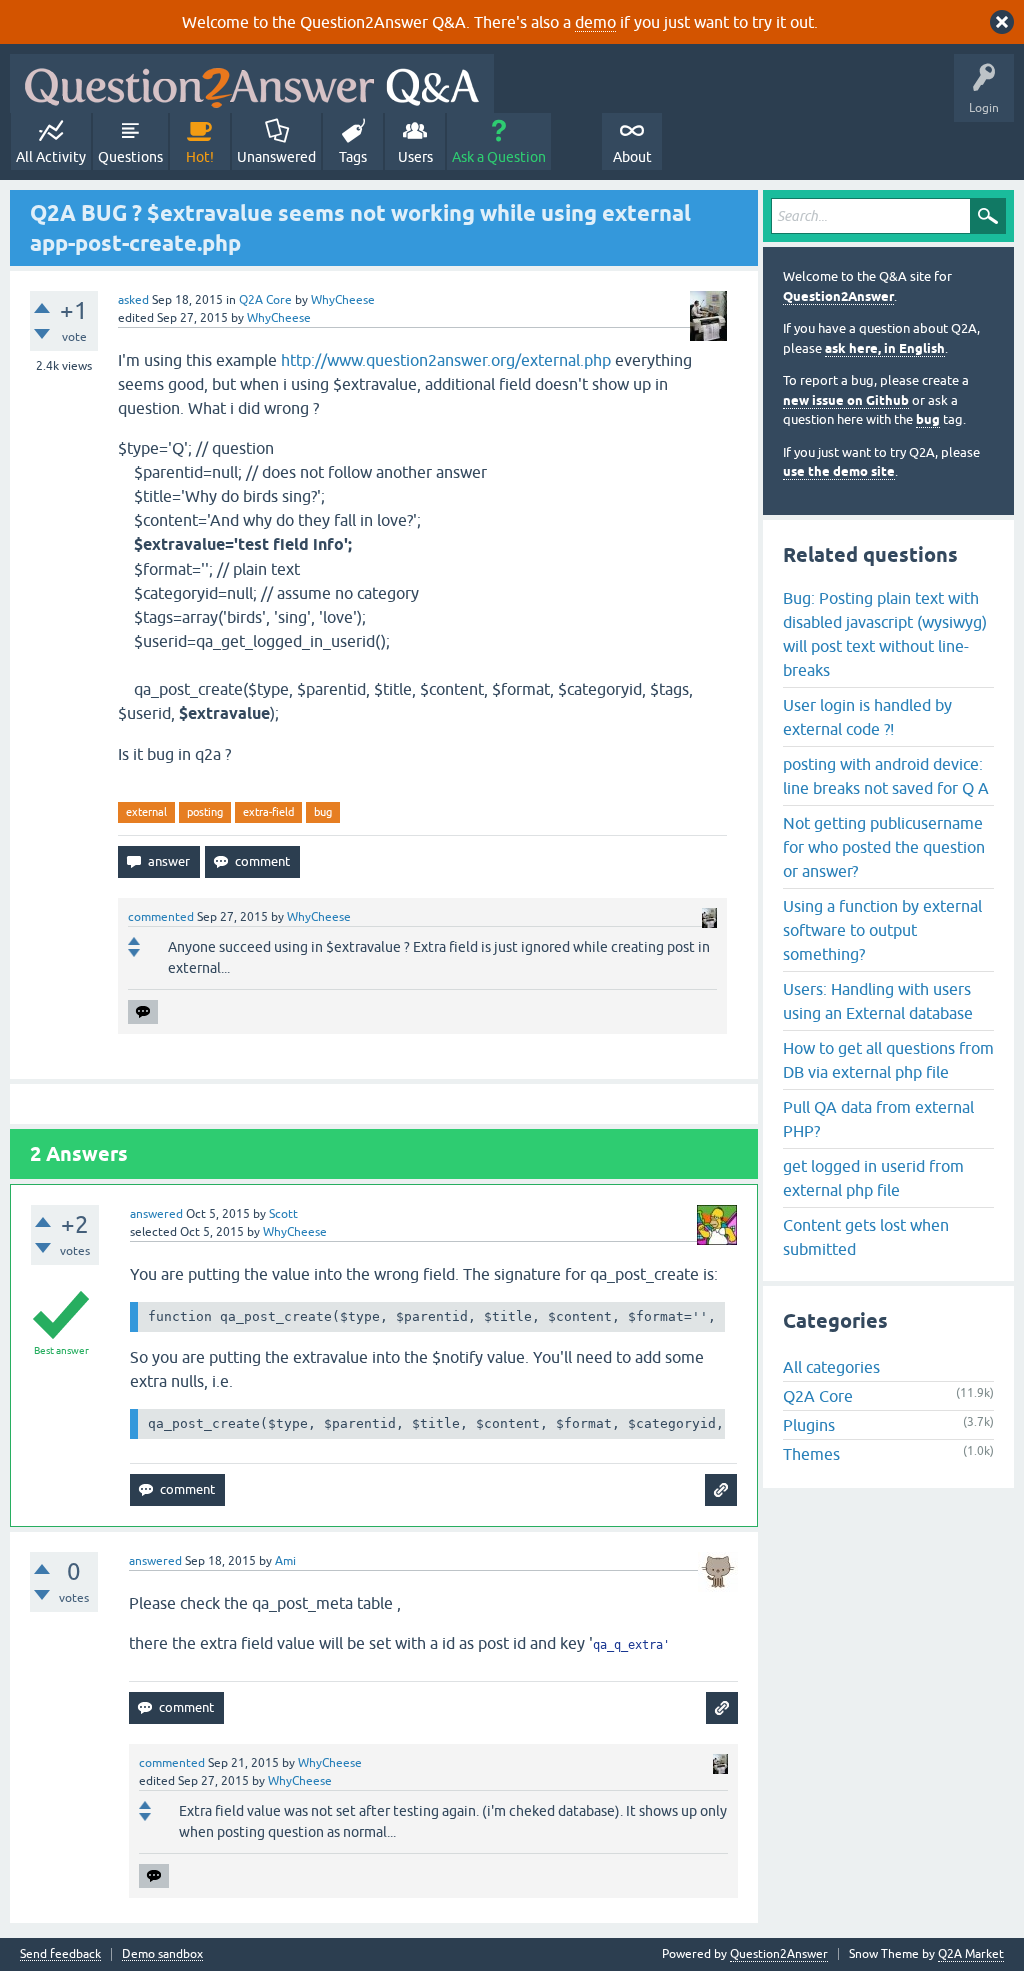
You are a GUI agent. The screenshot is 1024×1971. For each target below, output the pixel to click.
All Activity (51, 157)
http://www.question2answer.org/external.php (446, 360)
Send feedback (60, 1954)
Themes (811, 1454)
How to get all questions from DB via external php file (888, 1060)
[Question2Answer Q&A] (252, 83)
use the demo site (839, 471)
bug (323, 812)
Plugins (809, 1425)
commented (161, 917)
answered (156, 1214)
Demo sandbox (162, 1954)
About (632, 157)
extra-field (268, 812)
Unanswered (276, 157)
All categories (831, 1367)
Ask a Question (499, 157)
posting (205, 812)
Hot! (200, 157)
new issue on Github (846, 400)
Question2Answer (838, 296)
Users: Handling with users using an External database (878, 1001)
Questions (130, 157)
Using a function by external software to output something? (882, 930)
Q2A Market (971, 1954)
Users (415, 157)
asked (133, 300)
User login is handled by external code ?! (867, 717)
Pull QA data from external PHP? (878, 1119)
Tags (353, 157)
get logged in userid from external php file (873, 1178)
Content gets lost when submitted (866, 1237)
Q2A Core (265, 300)
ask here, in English (885, 348)
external (146, 812)
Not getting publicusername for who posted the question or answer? (884, 847)
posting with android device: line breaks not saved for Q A (886, 776)
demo (595, 22)
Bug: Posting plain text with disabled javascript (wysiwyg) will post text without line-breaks (885, 634)
